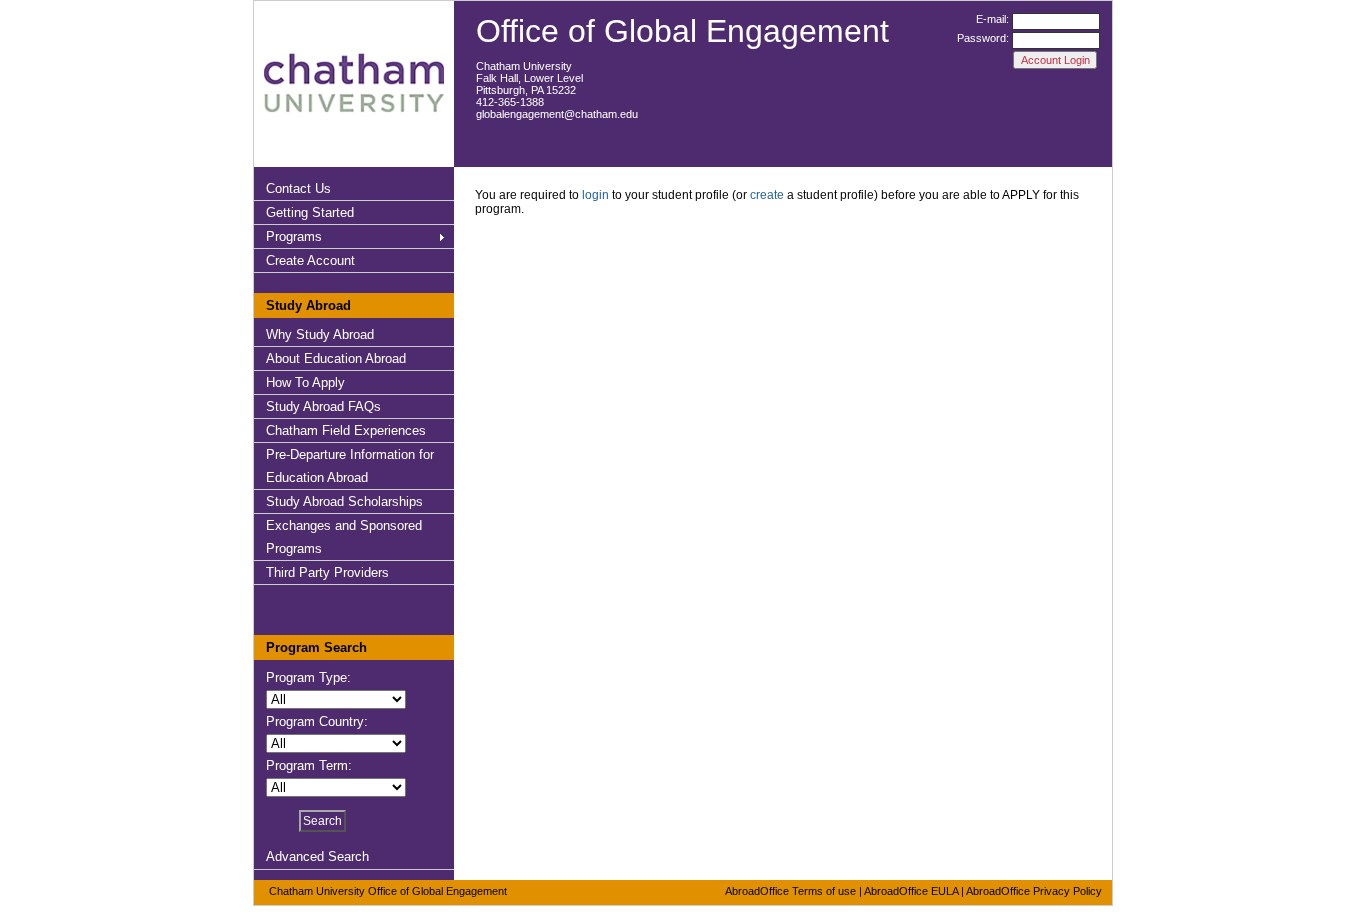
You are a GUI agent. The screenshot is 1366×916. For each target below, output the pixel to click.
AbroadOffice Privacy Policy (1034, 891)
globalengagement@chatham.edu (557, 114)
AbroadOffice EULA (911, 891)
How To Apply (305, 382)
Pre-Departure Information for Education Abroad (350, 466)
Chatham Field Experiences (346, 430)
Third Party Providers (327, 572)
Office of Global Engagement (682, 31)
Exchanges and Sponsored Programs (344, 537)
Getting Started (310, 212)
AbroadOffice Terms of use (790, 891)
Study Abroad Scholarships (344, 501)
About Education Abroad (336, 358)
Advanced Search (317, 856)
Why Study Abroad (320, 334)
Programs (294, 236)
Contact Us (298, 188)
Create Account (310, 260)
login (595, 195)
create (767, 195)
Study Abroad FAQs (323, 406)
